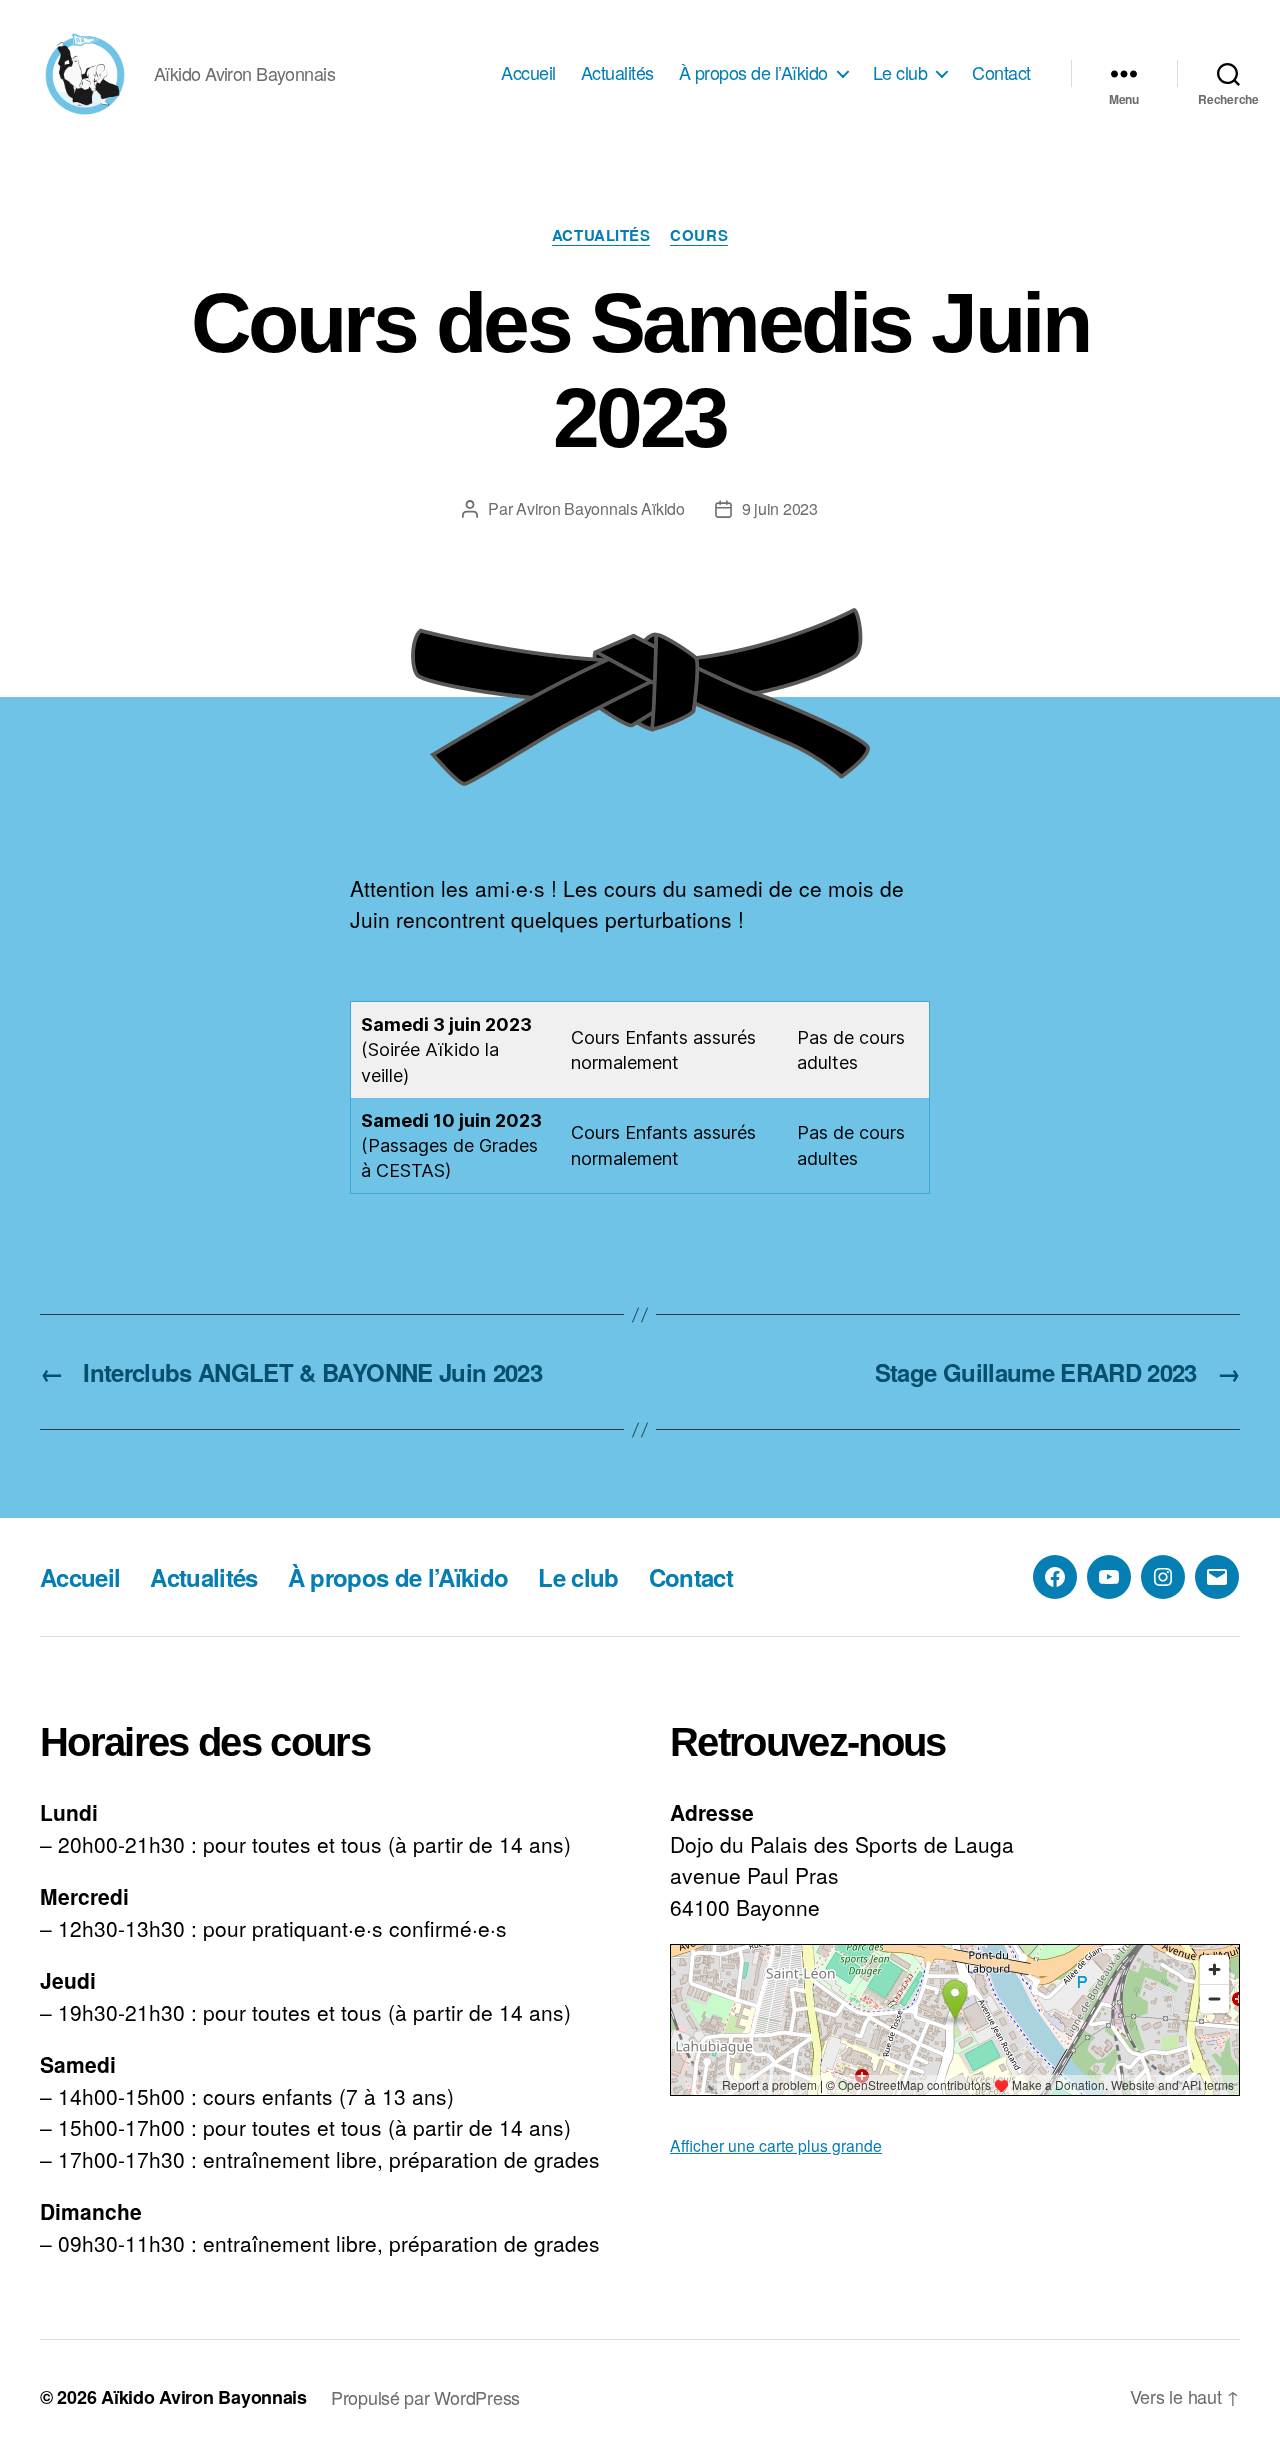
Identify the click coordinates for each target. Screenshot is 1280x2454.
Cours (699, 236)
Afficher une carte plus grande (776, 2145)
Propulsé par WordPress (425, 2397)
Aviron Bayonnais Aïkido (600, 508)
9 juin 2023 (780, 508)
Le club (900, 73)
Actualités (617, 73)
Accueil (528, 73)
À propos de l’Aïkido (753, 73)
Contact (1001, 73)
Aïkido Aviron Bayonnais (204, 2397)
